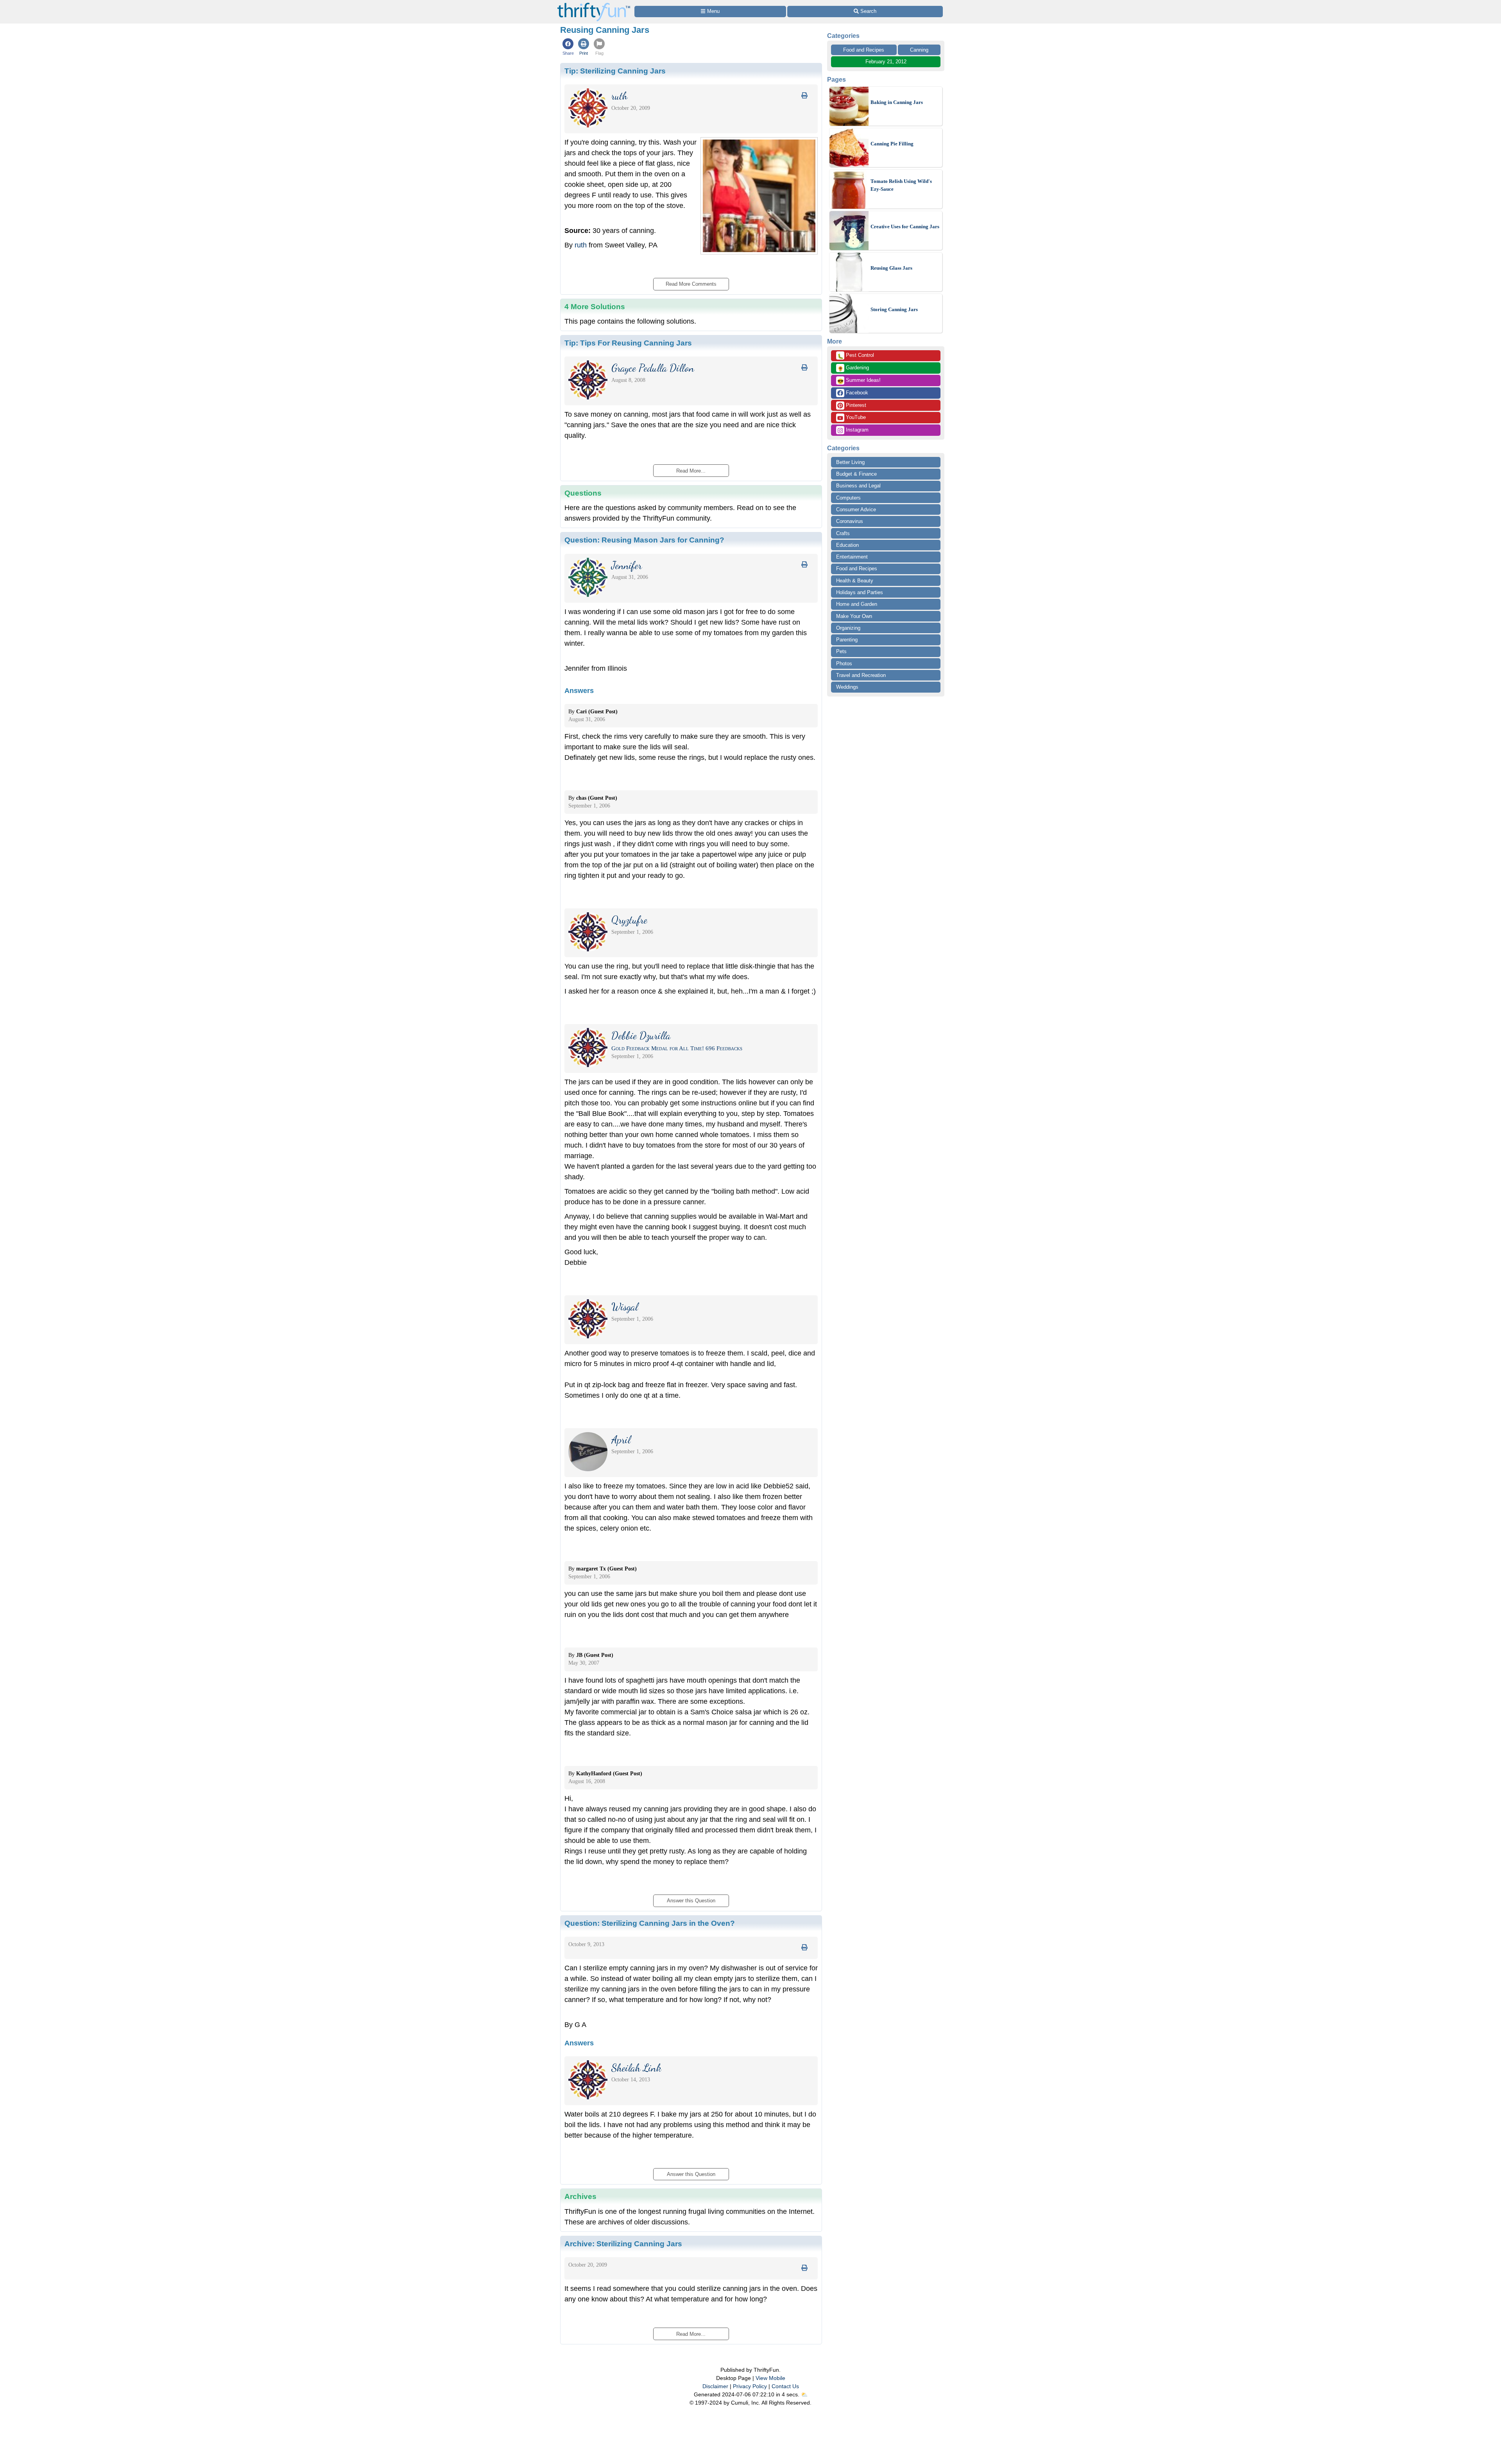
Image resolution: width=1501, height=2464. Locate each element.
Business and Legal (858, 486)
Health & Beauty (855, 581)
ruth (581, 245)
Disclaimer (715, 2386)
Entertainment (852, 557)
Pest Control (856, 356)
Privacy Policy (750, 2386)
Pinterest (855, 405)
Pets (841, 651)
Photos (844, 663)
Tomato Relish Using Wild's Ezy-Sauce (901, 185)
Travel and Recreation (861, 675)
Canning (919, 50)
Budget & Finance (856, 474)
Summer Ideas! (859, 381)
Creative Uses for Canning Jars (905, 227)
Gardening (853, 368)
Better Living (850, 462)
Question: (644, 540)
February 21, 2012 (886, 62)
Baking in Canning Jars (897, 102)
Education (847, 545)
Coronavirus (850, 521)
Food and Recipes (864, 50)
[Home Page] (594, 4)
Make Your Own (854, 616)
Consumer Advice (856, 509)
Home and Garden (857, 604)
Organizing (848, 628)
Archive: (623, 2244)
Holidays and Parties (860, 592)
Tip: (615, 71)
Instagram (856, 430)
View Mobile (770, 2378)
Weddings (847, 687)
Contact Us (785, 2386)
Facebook (856, 393)
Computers (848, 498)
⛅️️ (804, 2394)
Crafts (843, 533)
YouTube (855, 417)
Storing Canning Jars (894, 309)
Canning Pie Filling (892, 144)
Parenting (847, 640)
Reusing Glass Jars (891, 268)
